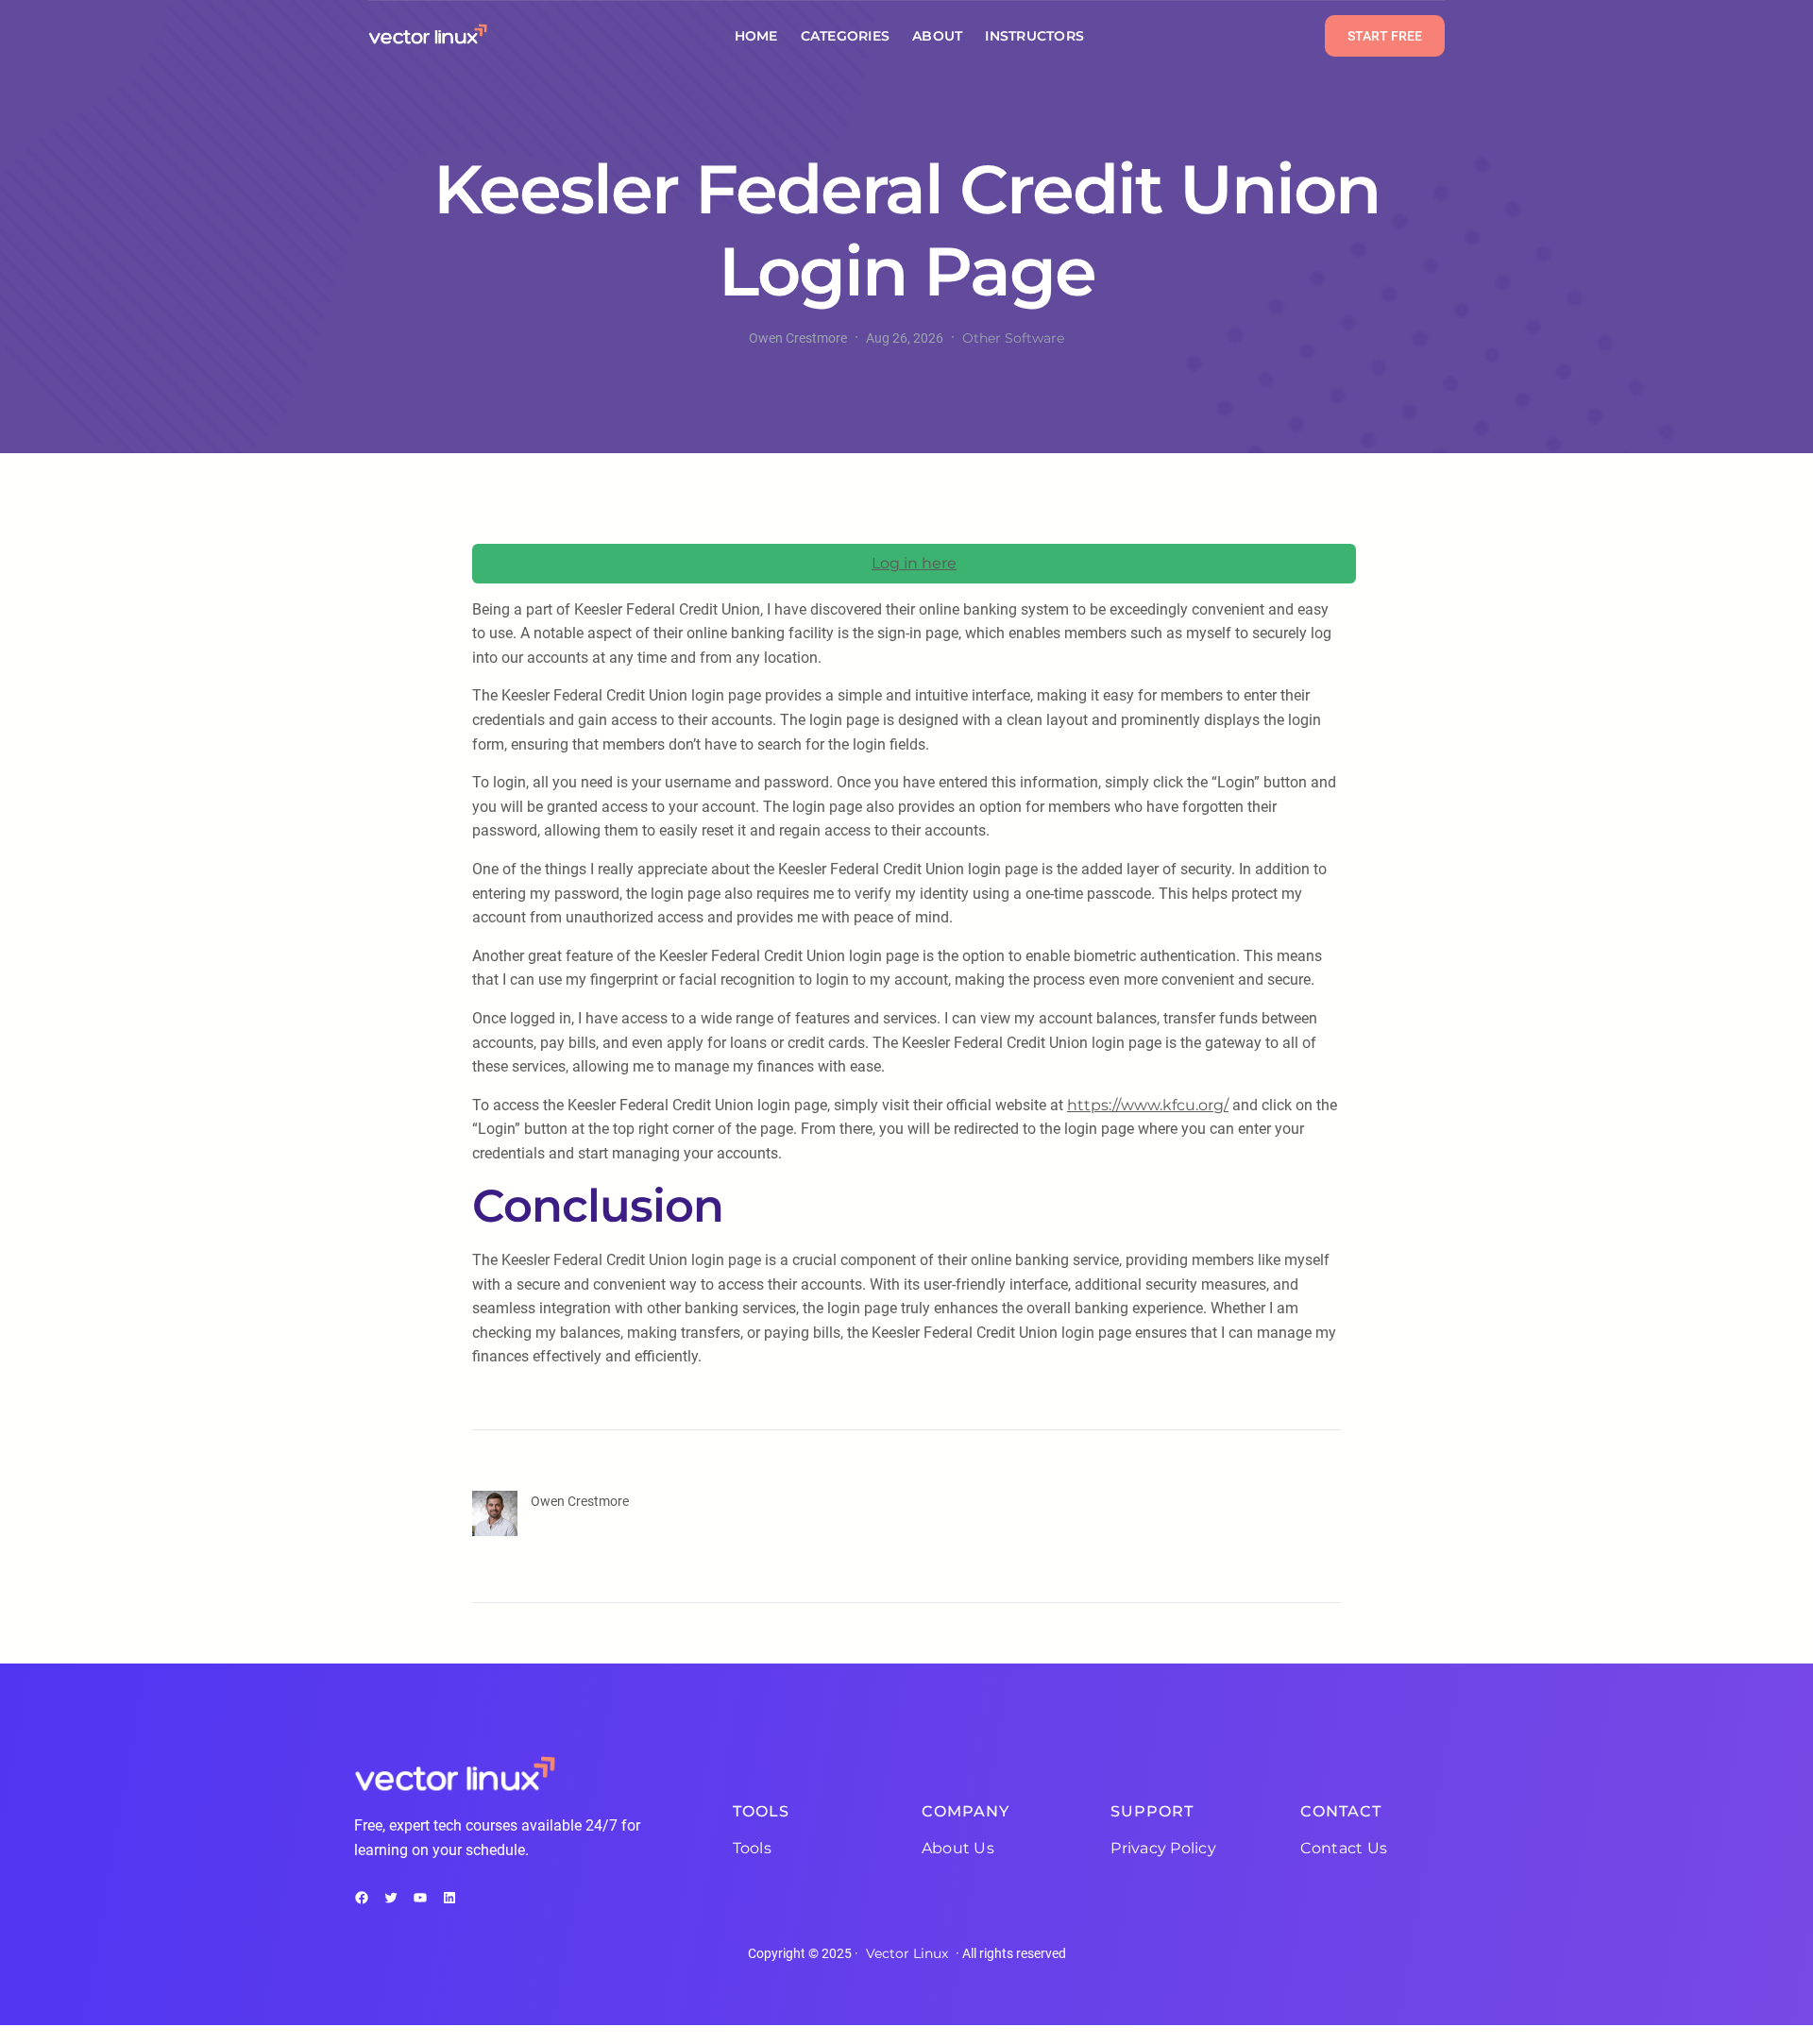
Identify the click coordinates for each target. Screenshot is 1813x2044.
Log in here (914, 563)
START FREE (1385, 36)
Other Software (1013, 338)
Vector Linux (907, 1953)
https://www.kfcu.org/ (1148, 1105)
